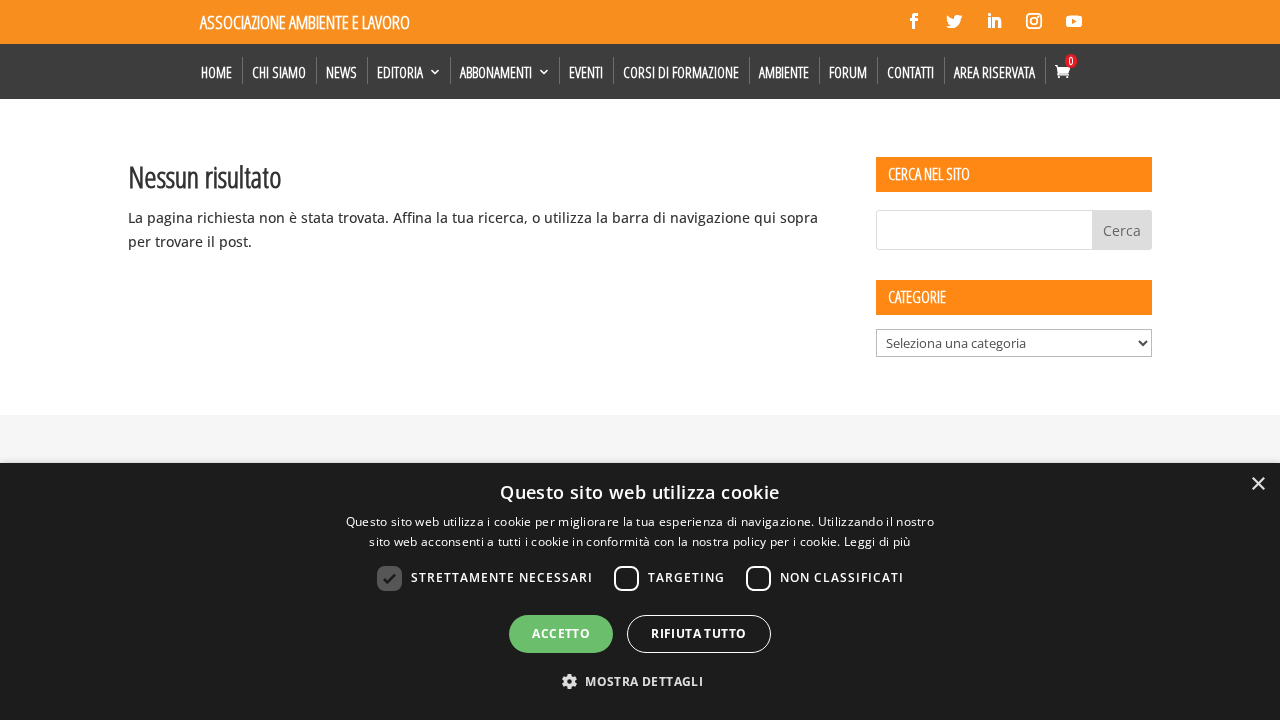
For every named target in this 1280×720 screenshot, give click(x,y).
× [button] (1257, 484)
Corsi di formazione (681, 72)
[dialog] (640, 591)
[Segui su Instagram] (1034, 21)
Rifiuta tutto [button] (698, 633)
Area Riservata (994, 72)
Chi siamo (279, 72)
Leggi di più (877, 541)
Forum (848, 72)
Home (216, 72)
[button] (640, 682)
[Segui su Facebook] (914, 21)
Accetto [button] (561, 633)
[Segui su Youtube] (1074, 21)
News (341, 72)
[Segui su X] (954, 21)
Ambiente (784, 72)
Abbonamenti (496, 72)
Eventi (586, 72)
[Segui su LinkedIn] (994, 21)
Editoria (400, 72)
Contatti (910, 72)
